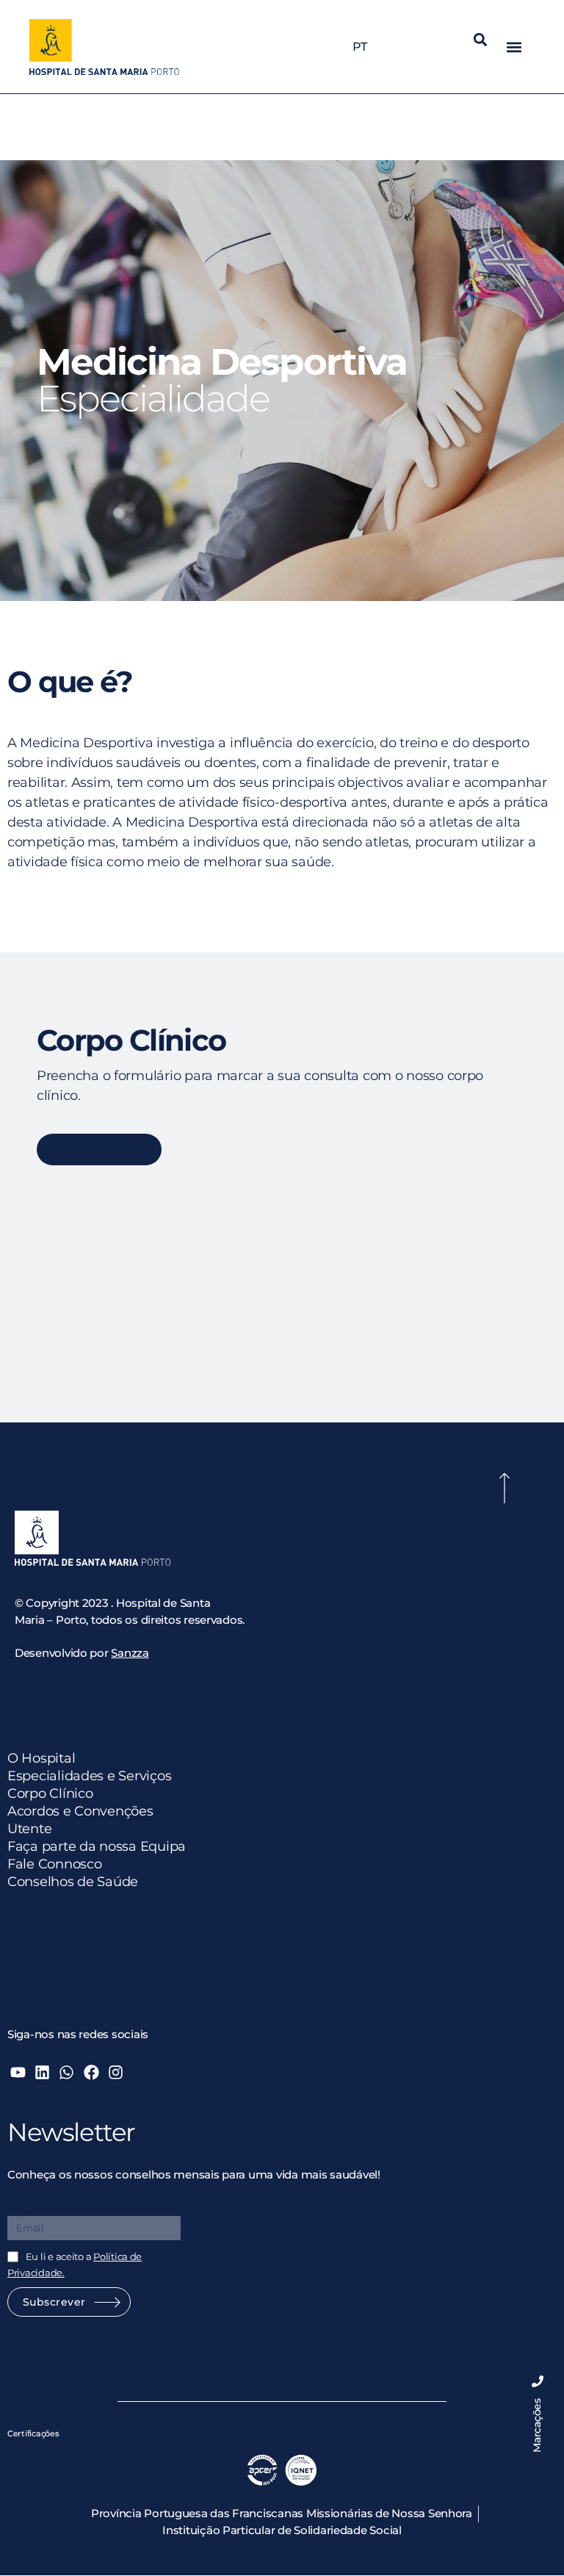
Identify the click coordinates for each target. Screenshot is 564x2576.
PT (359, 47)
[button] (481, 39)
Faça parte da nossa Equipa (97, 1846)
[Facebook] (91, 2072)
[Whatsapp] (66, 2072)
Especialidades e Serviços (89, 1776)
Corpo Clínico (50, 1794)
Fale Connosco (55, 1864)
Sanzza (130, 1653)
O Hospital (41, 1758)
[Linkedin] (42, 2072)
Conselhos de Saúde (73, 1882)
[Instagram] (116, 2072)
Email (23, 2205)
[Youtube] (18, 2072)
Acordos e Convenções (80, 1811)
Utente (29, 1829)
